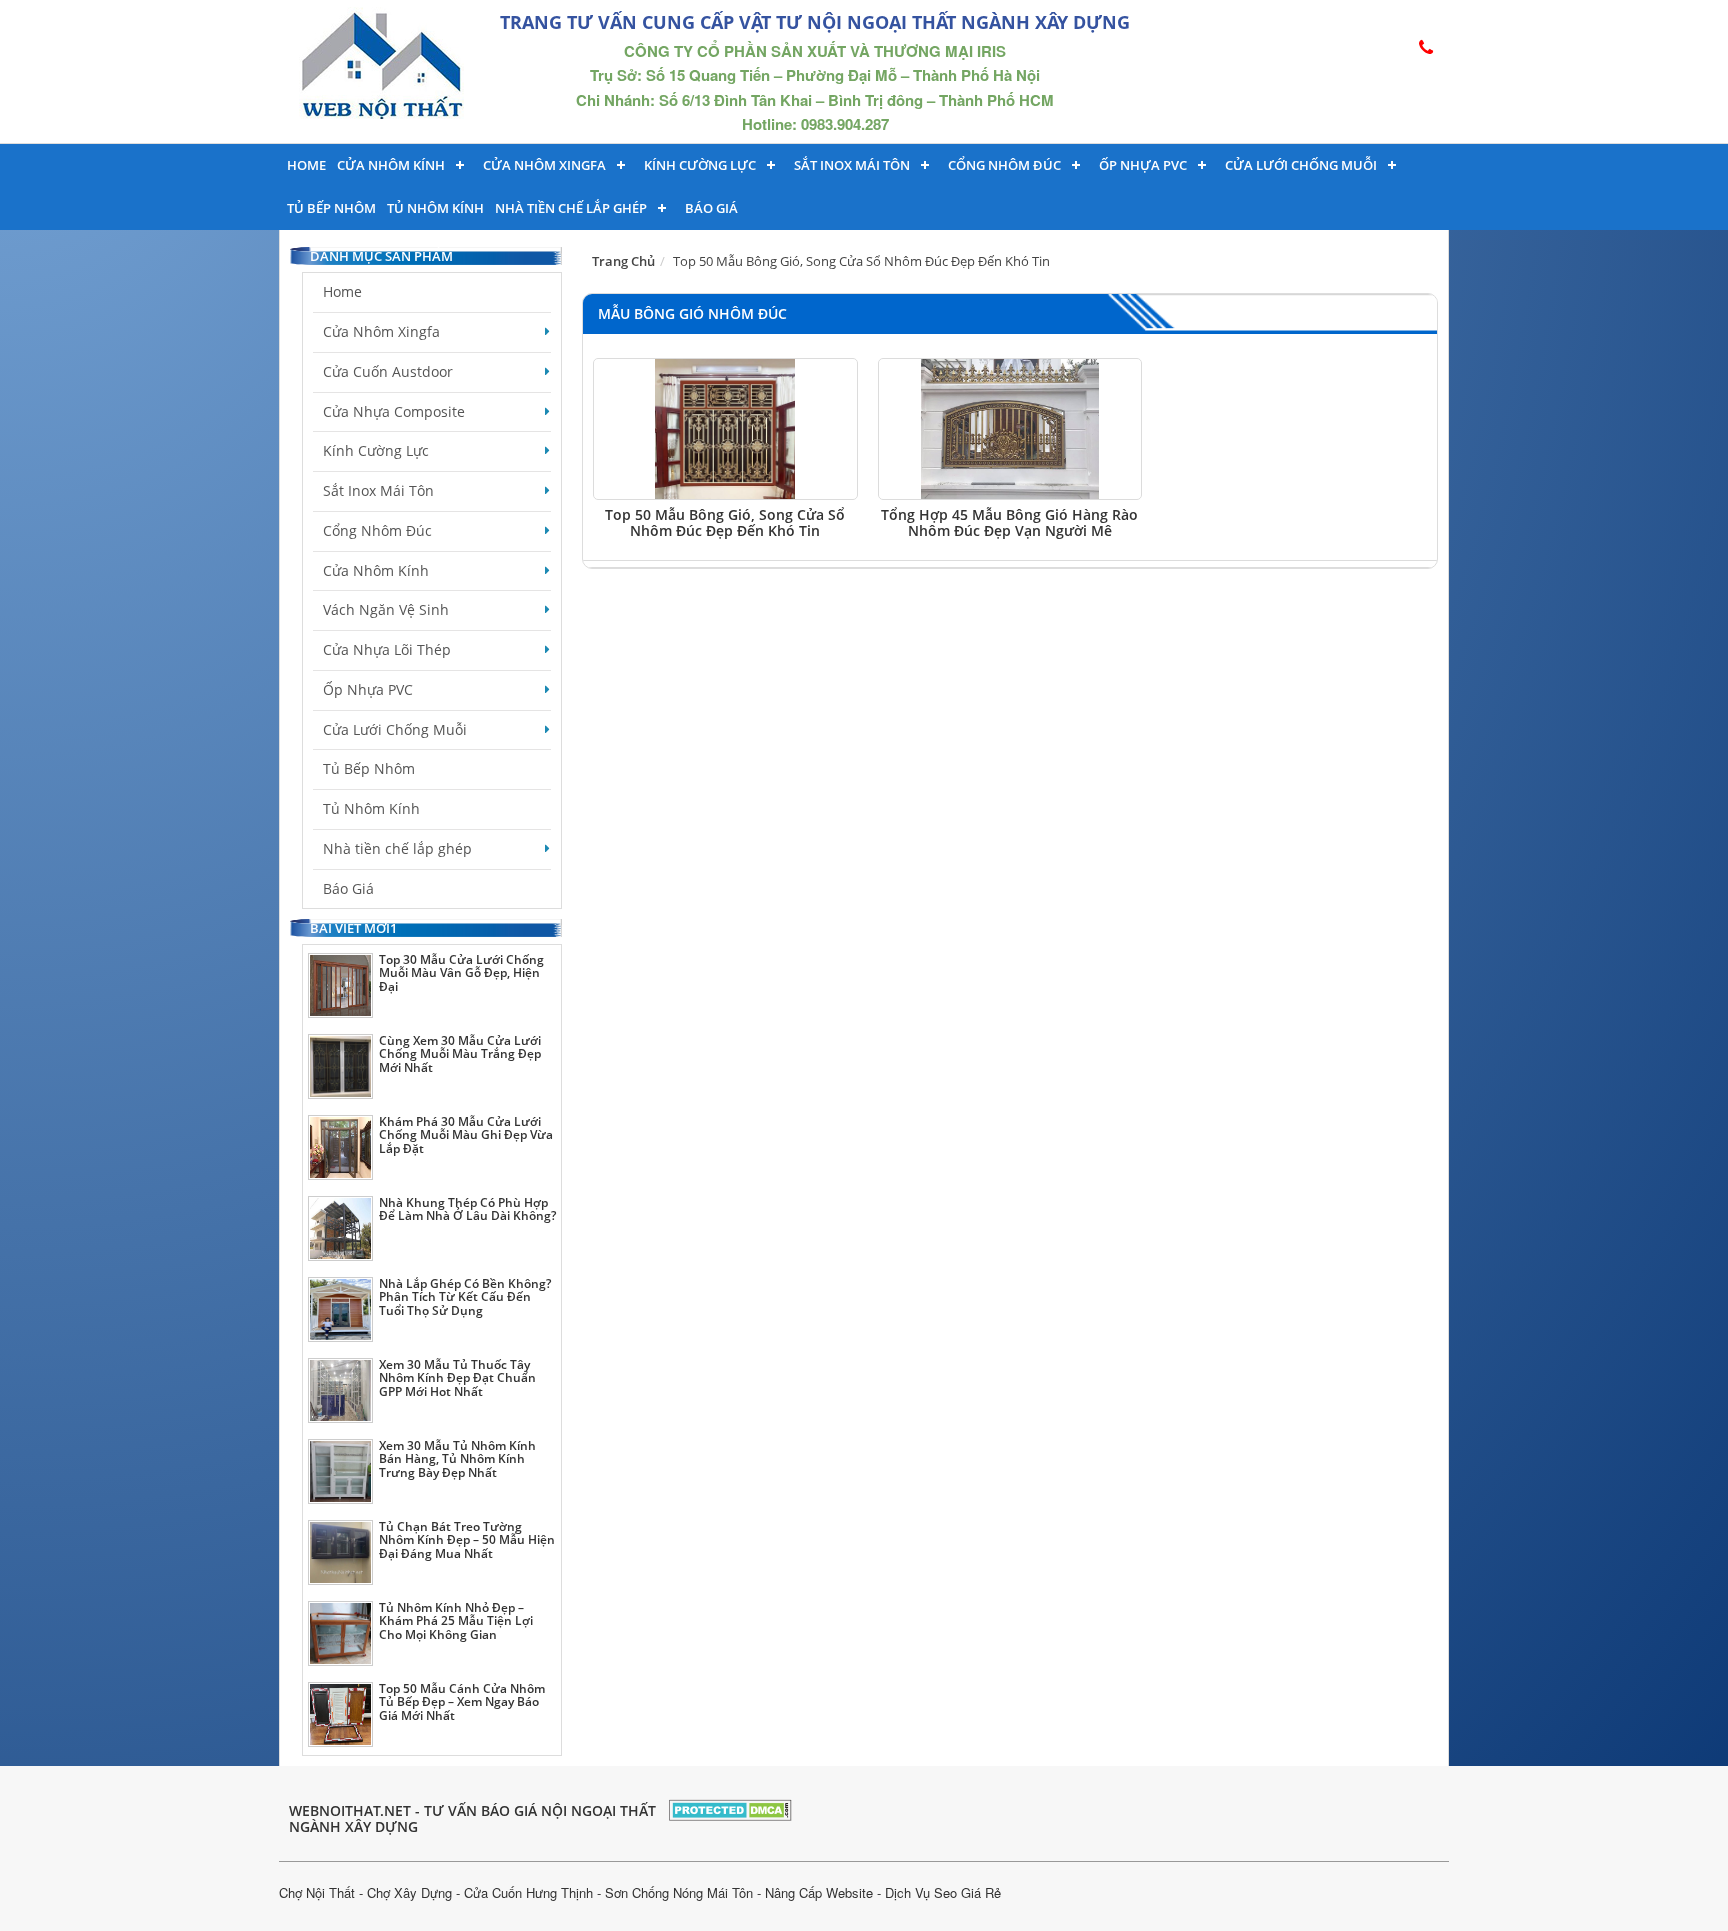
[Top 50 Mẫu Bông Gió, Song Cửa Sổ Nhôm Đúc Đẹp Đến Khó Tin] (725, 429)
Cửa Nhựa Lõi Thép (387, 649)
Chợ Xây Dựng (409, 1892)
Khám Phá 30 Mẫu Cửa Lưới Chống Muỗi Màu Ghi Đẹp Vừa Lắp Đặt (466, 1134)
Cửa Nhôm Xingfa (544, 165)
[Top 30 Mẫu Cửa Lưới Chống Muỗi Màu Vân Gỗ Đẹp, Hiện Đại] (340, 985)
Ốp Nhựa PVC (368, 689)
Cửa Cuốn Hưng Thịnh (528, 1892)
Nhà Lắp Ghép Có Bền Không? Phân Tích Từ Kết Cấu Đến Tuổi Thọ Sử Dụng (465, 1296)
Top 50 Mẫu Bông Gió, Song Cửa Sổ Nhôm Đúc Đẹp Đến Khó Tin (725, 522)
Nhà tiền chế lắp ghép (571, 208)
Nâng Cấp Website (819, 1892)
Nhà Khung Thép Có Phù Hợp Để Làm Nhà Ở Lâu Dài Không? (467, 1209)
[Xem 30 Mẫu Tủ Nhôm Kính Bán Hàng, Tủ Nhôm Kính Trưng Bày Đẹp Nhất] (340, 1471)
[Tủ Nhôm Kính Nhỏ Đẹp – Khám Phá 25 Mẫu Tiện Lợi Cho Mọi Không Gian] (340, 1633)
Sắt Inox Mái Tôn (852, 165)
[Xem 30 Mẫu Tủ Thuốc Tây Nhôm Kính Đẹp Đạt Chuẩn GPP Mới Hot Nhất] (340, 1390)
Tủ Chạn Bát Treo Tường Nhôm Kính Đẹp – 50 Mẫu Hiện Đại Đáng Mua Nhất (467, 1539)
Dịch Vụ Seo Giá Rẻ (943, 1892)
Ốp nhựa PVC (1143, 165)
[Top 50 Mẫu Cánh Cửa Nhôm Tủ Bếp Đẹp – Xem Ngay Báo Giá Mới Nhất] (340, 1714)
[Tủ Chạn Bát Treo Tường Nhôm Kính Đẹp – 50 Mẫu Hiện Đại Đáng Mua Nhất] (340, 1552)
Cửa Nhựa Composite (394, 411)
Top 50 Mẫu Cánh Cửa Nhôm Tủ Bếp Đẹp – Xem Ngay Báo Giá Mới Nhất (462, 1701)
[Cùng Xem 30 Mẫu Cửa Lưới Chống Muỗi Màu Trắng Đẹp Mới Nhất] (340, 1066)
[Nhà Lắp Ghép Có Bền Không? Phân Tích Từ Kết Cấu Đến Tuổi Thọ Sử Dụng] (340, 1309)
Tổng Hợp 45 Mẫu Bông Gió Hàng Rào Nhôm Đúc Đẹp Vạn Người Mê (1009, 522)
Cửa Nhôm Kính (391, 165)
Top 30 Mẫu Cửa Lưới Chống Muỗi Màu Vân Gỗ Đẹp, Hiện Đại (461, 972)
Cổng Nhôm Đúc (1004, 165)
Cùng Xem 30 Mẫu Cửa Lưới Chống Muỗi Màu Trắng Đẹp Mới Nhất (460, 1053)
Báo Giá (711, 208)
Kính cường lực (700, 165)
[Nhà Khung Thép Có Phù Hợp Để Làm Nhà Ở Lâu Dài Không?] (340, 1228)
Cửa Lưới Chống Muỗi (1301, 165)
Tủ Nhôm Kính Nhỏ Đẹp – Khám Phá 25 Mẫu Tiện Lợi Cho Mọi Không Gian (456, 1620)
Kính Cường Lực (376, 450)
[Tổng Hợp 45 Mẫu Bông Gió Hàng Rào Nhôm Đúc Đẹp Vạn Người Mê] (1010, 429)
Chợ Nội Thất (317, 1892)
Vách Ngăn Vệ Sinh (386, 609)
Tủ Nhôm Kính (435, 208)
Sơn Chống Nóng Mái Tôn (679, 1892)
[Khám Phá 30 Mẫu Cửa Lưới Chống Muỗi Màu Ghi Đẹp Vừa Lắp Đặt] (340, 1147)
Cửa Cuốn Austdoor (388, 371)
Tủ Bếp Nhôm (331, 208)
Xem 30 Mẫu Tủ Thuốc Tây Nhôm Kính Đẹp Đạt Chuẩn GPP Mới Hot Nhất (457, 1377)
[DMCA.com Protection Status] (730, 1807)
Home (306, 165)
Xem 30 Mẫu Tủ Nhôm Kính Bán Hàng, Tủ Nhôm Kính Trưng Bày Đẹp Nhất (457, 1458)
